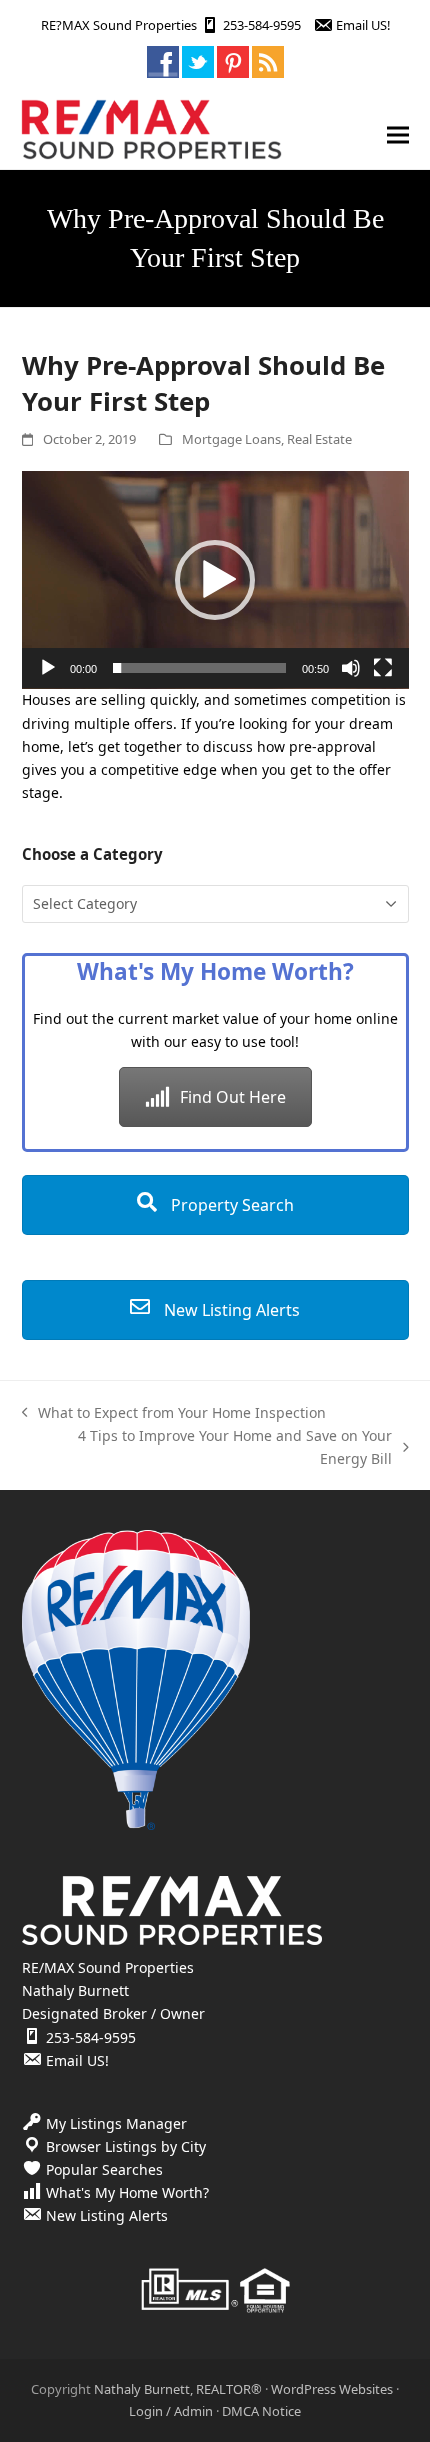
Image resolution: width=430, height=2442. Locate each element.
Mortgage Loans (231, 439)
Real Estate (319, 439)
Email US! (363, 25)
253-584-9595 (262, 25)
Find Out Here (233, 1097)
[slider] (199, 668)
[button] (398, 134)
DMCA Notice (261, 2411)
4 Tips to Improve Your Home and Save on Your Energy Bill (212, 1448)
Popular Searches (104, 2169)
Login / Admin (171, 2411)
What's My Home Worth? (127, 2192)
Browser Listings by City (126, 2146)
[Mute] (351, 668)
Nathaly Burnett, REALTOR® (178, 2389)
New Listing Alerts (230, 1310)
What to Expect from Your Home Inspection (174, 1413)
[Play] (48, 668)
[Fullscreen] (383, 668)
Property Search (230, 1205)
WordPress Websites (332, 2389)
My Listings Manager (116, 2123)
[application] (215, 580)
